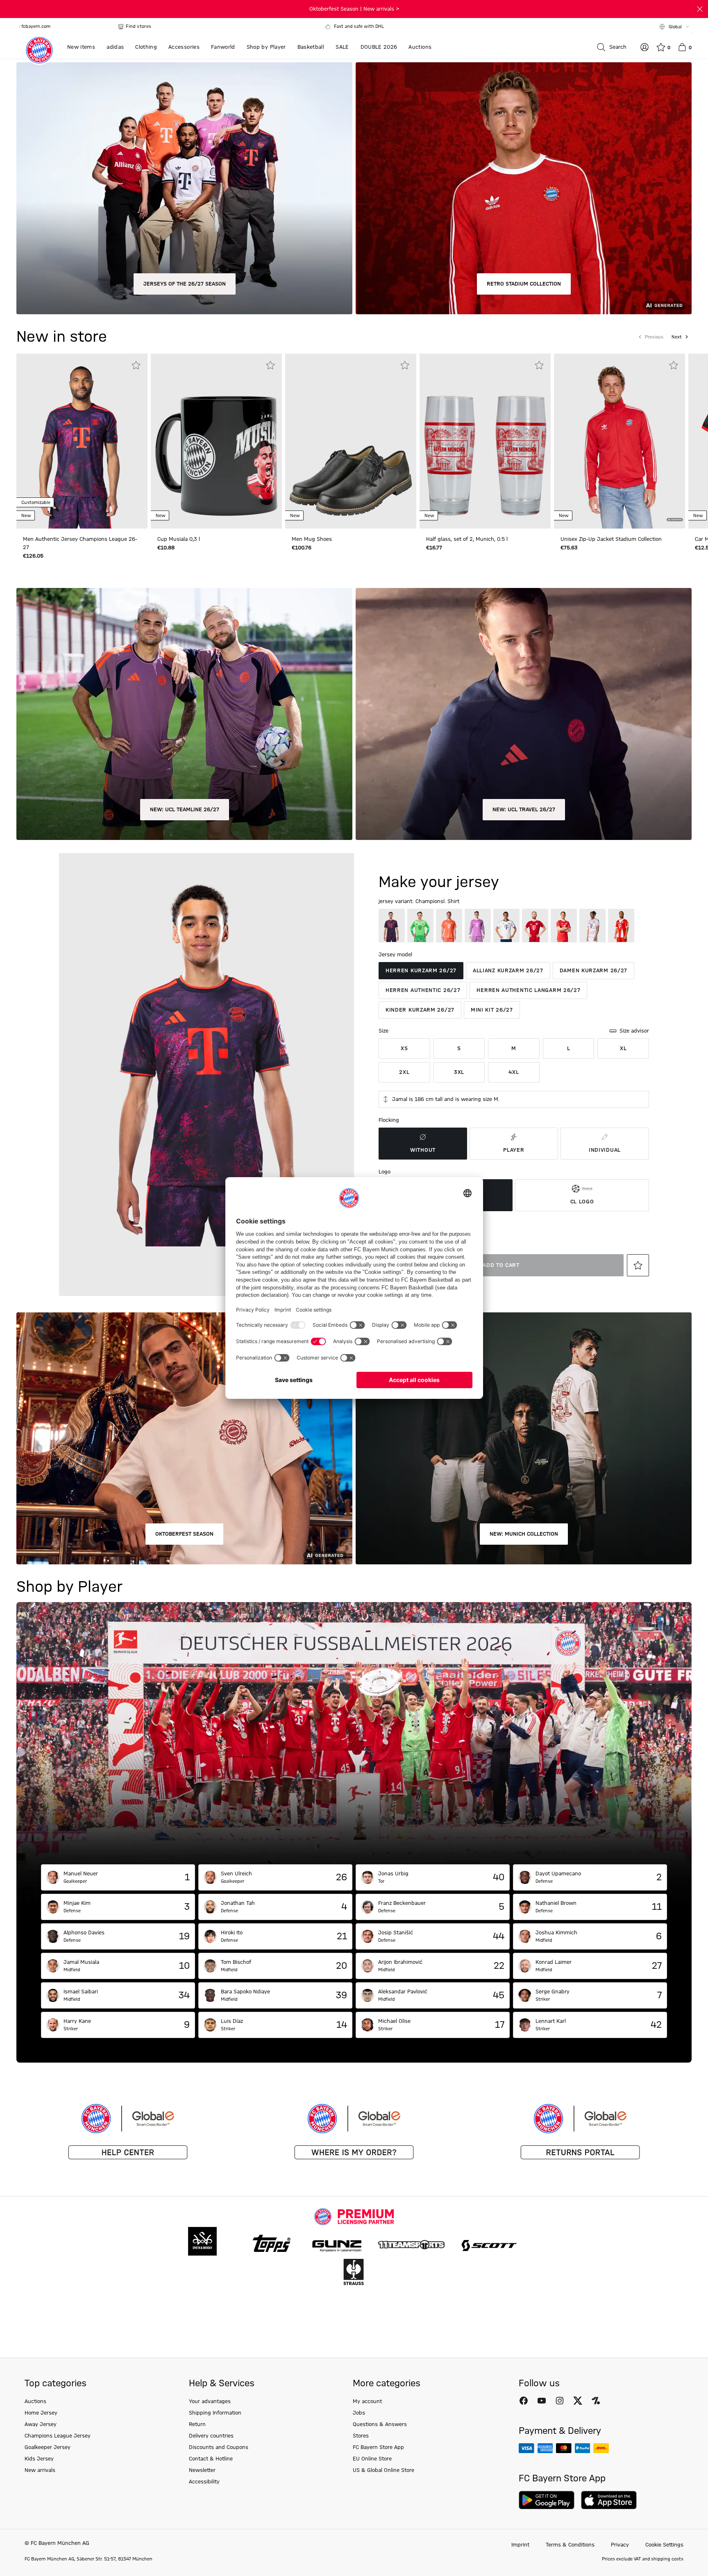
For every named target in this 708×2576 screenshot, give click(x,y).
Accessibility (204, 2482)
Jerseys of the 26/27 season (185, 284)
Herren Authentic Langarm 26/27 (528, 990)
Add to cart (501, 1265)
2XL (404, 1072)
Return (197, 2424)
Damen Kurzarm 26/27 (593, 971)
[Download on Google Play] (547, 2500)
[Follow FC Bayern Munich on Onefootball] (596, 2401)
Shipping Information (215, 2413)
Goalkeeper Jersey (48, 2447)
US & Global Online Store (383, 2470)
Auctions (35, 2401)
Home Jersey (41, 2413)
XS (404, 1049)
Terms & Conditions (570, 2545)
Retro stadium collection (524, 284)
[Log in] (644, 47)
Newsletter (202, 2470)
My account (367, 2401)
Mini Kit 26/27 (492, 1010)
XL (623, 1049)
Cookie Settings (664, 2545)
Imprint (520, 2545)
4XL (514, 1072)
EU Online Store (372, 2459)
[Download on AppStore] (609, 2500)
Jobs (359, 2413)
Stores (361, 2436)
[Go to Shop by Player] (354, 1733)
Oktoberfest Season (184, 1534)
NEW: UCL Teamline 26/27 (185, 810)
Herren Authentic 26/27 (423, 990)
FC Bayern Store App (378, 2447)
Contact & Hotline (211, 2459)
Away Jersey (41, 2424)
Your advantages (210, 2401)
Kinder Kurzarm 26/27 (420, 1010)
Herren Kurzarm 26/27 (421, 971)
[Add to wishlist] (136, 365)
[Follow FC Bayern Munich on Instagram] (560, 2401)
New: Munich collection (524, 1534)
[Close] (700, 9)
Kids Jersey (39, 2459)
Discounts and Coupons (219, 2447)
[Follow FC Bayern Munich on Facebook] (524, 2401)
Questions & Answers (380, 2424)
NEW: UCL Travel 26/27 (524, 810)
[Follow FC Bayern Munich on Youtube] (542, 2401)
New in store (62, 337)
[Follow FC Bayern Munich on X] (578, 2401)
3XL (459, 1072)
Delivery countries (211, 2436)
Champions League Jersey (58, 2436)
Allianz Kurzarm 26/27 (508, 971)
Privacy (620, 2545)
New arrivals (40, 2470)
